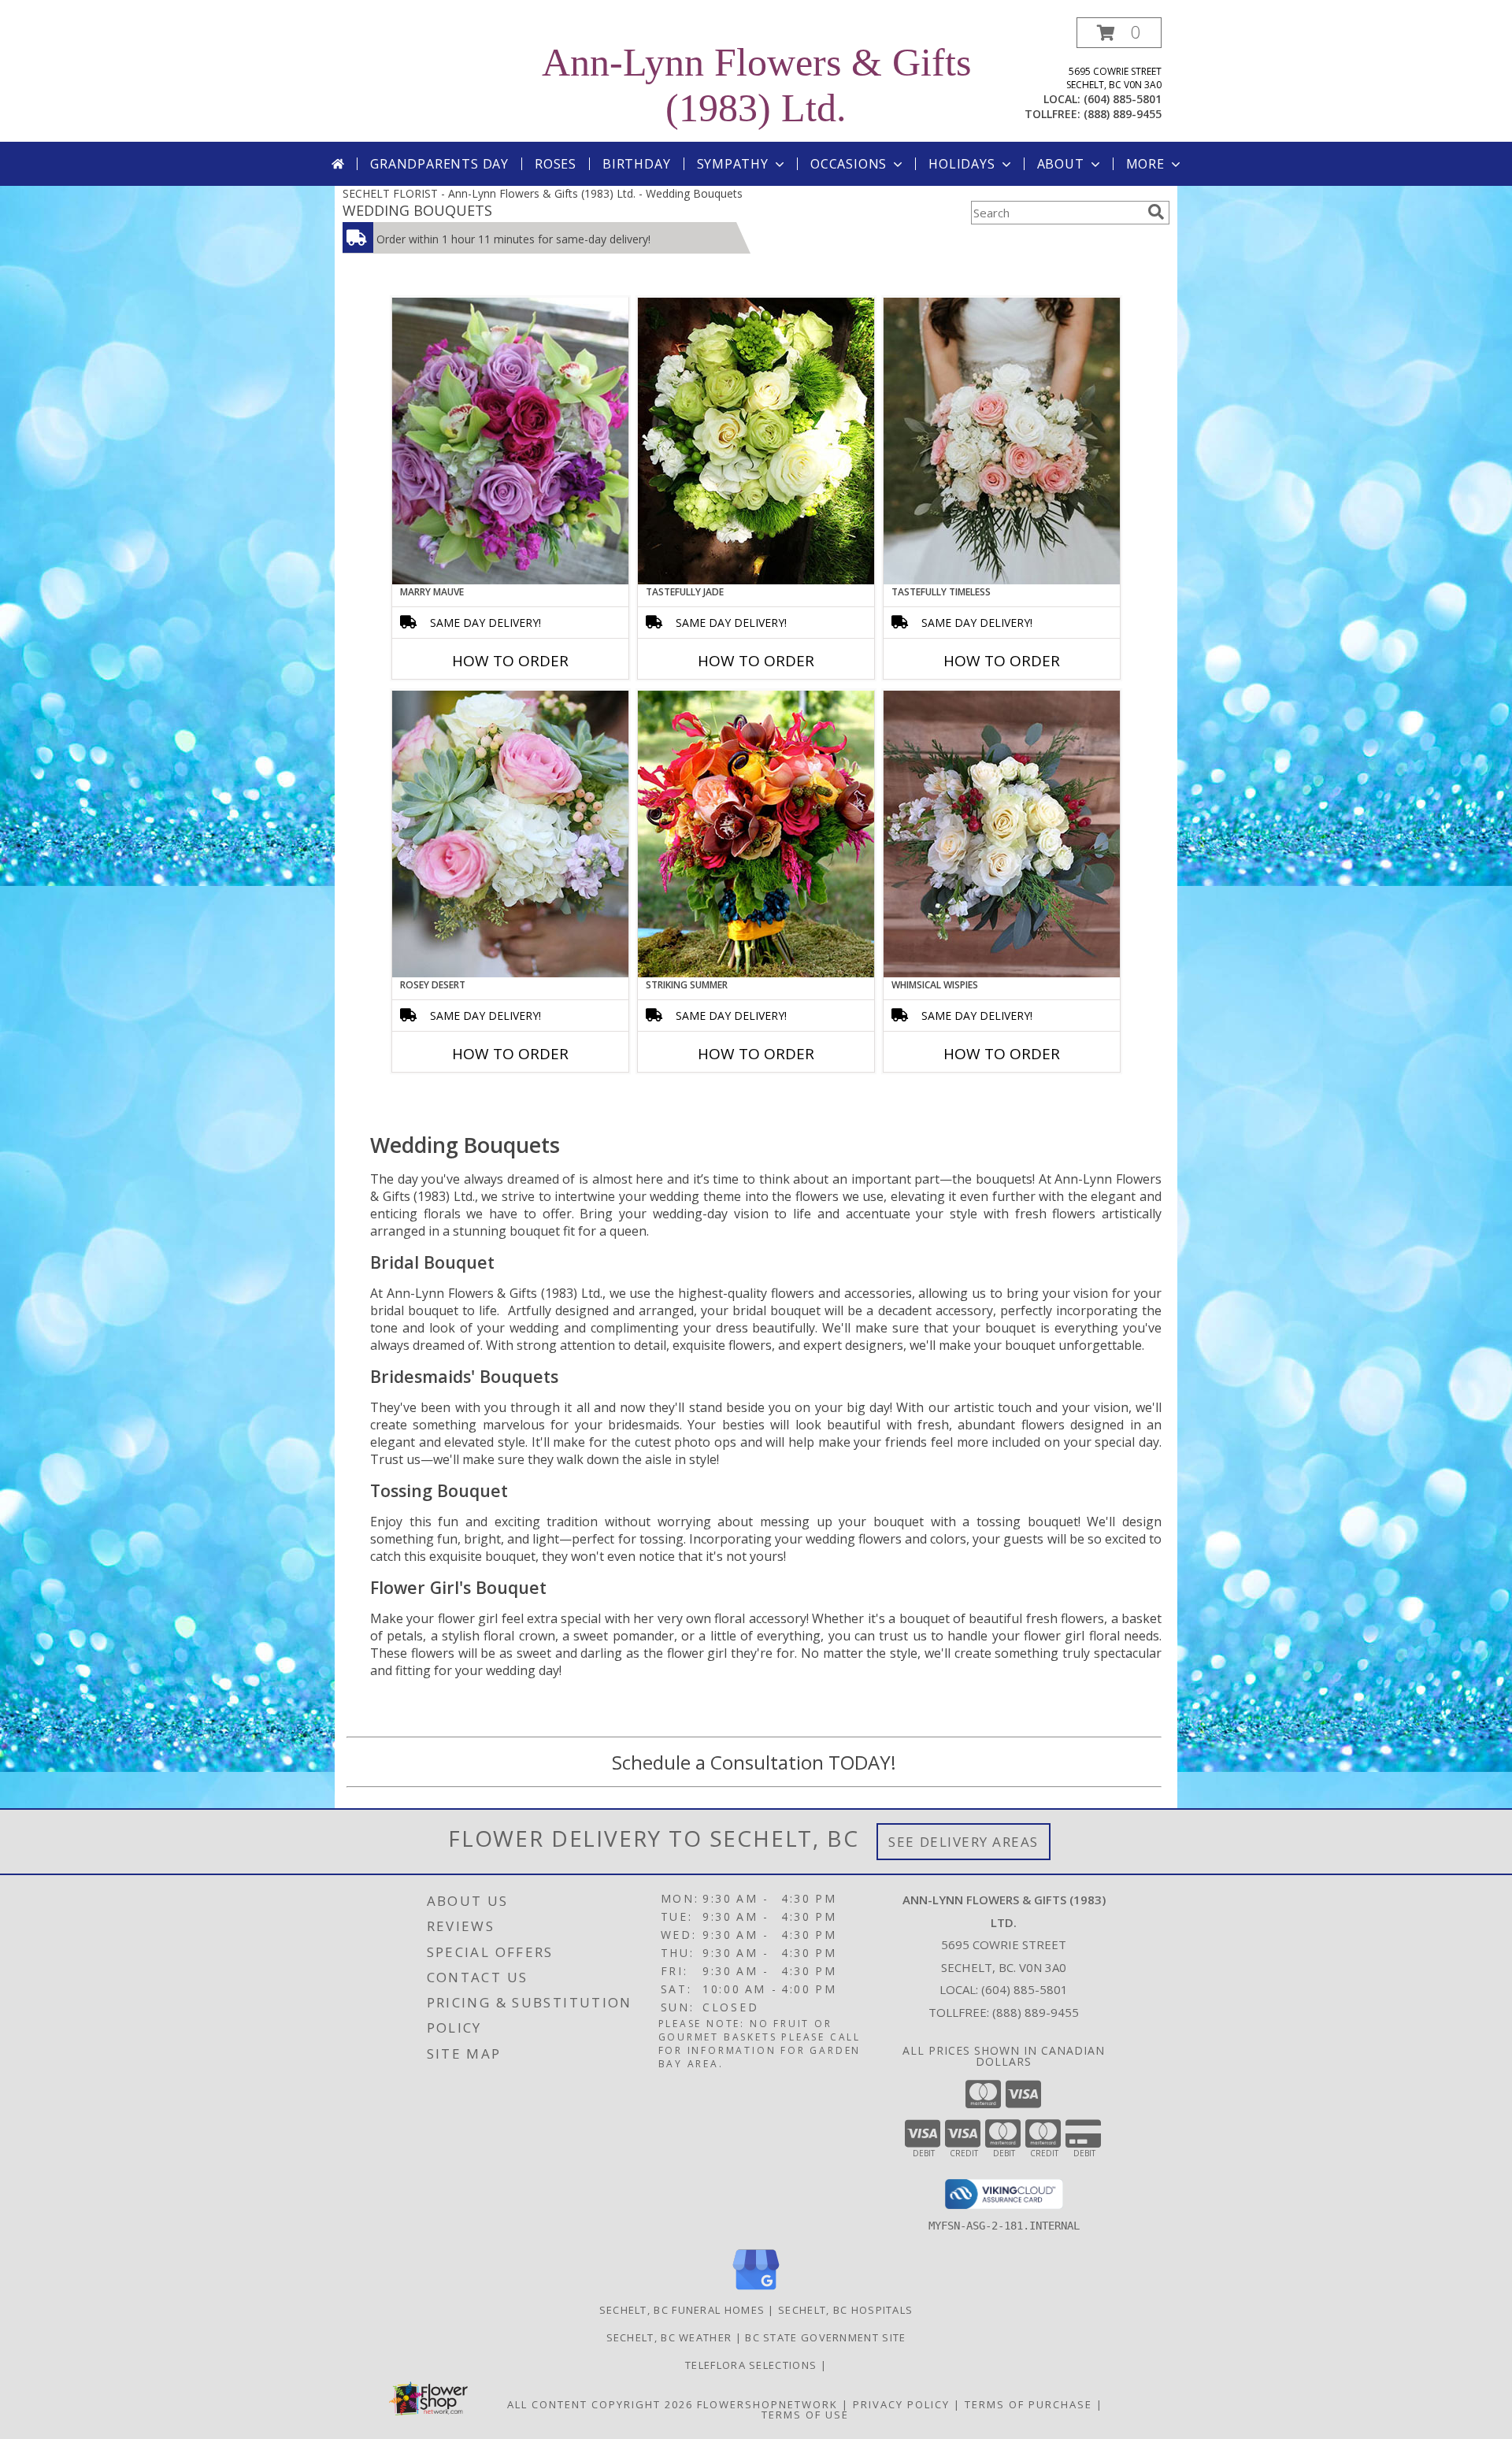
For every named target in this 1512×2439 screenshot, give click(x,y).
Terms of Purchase (1028, 2404)
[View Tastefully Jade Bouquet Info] (756, 441)
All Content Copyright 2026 (600, 2404)
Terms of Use (805, 2415)
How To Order (510, 661)
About (1061, 164)
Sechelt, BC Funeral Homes (682, 2310)
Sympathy (733, 164)
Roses (556, 164)
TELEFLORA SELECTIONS (752, 2365)
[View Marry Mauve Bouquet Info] (510, 441)
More (1145, 164)
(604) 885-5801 (1123, 99)
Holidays (962, 164)
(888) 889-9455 (1123, 114)
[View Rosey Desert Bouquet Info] (510, 834)
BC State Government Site (825, 2337)
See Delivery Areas (964, 1842)
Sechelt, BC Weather (669, 2337)
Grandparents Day (439, 164)
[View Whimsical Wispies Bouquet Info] (1002, 834)
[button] (1119, 33)
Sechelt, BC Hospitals (845, 2310)
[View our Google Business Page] (756, 2291)
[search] (1156, 212)
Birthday (636, 164)
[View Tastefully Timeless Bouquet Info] (1002, 441)
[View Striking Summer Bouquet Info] (756, 834)
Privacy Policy (901, 2404)
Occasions (849, 164)
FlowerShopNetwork (767, 2404)
